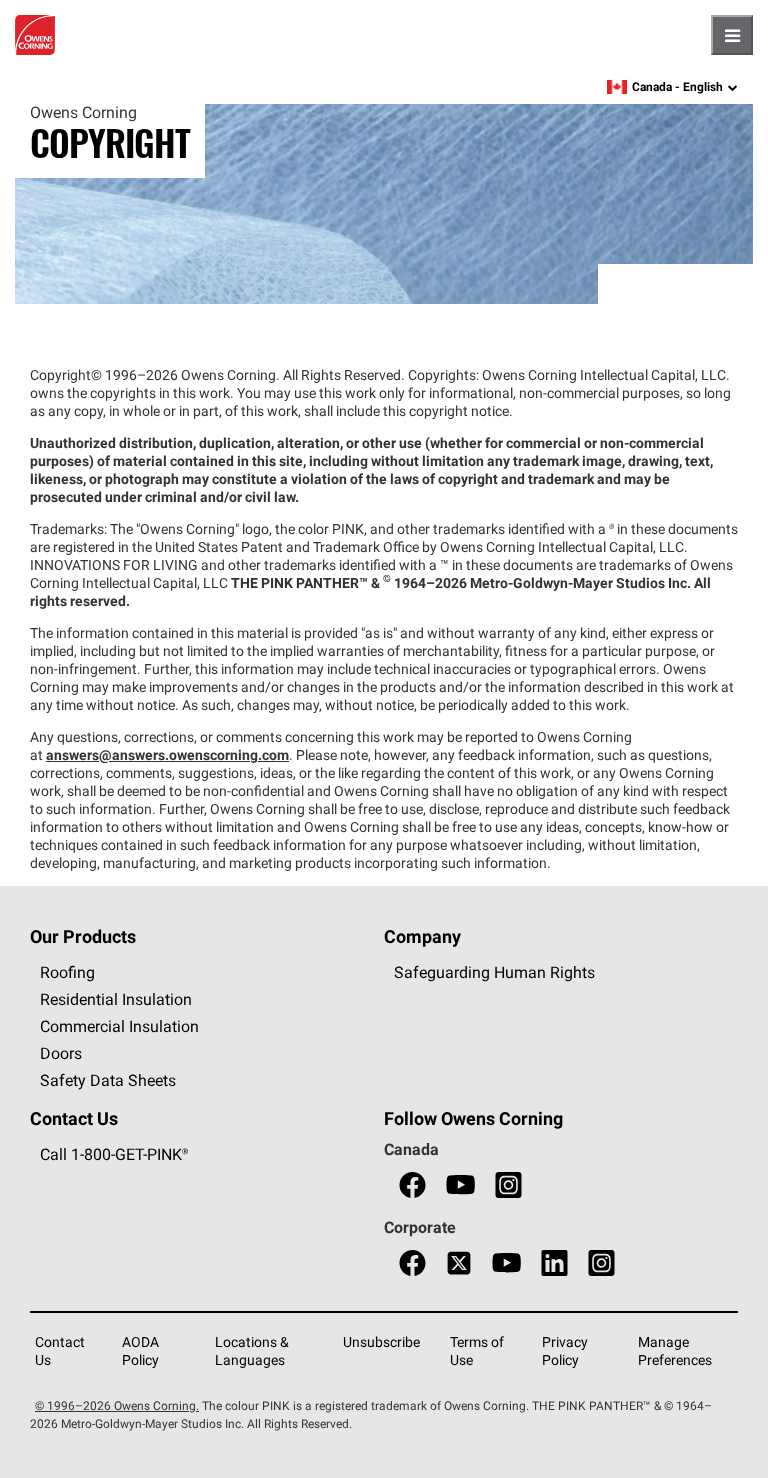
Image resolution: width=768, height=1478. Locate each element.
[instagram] (508, 1185)
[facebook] (412, 1185)
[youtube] (460, 1185)
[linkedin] (554, 1263)
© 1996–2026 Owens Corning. (117, 1405)
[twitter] (459, 1263)
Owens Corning (35, 35)
